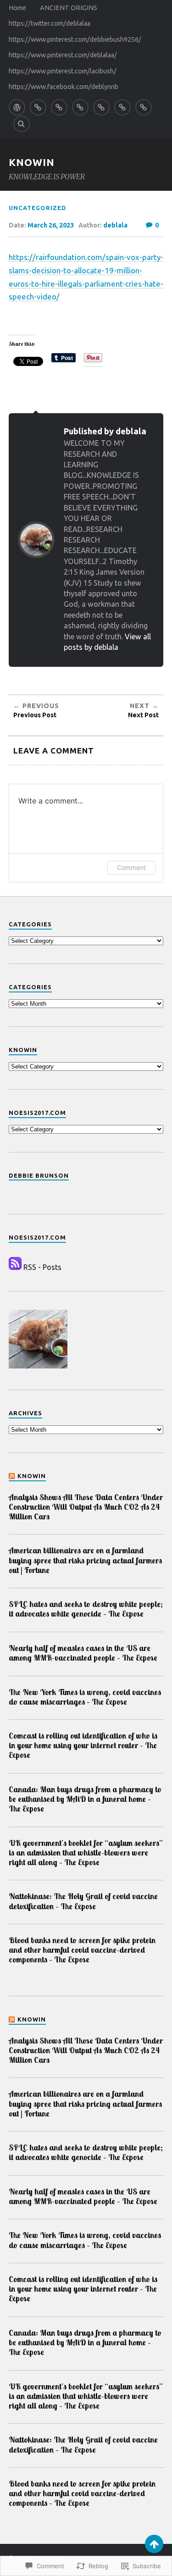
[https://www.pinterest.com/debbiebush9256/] (80, 107)
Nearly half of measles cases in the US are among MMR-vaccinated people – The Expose (83, 1653)
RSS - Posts (42, 1267)
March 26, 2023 (51, 225)
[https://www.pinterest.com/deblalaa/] (101, 107)
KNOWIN (32, 162)
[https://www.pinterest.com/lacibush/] (122, 107)
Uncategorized (38, 208)
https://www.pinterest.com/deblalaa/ (63, 55)
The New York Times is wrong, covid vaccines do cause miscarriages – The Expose (85, 1697)
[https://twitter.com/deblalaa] (59, 107)
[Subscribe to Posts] (15, 1267)
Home (17, 8)
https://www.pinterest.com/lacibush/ (63, 71)
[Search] (22, 124)
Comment (131, 867)
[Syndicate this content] (12, 1476)
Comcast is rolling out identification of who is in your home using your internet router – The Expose (83, 1745)
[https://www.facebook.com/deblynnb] (144, 107)
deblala (115, 225)
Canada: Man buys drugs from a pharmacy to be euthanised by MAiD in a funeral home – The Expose (85, 1799)
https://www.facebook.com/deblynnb (64, 87)
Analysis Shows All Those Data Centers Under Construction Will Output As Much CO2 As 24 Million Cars (86, 1507)
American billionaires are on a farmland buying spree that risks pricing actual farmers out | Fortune (85, 1560)
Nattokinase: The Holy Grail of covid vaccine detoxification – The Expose (83, 1901)
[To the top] (154, 2544)
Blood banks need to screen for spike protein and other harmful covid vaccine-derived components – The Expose (82, 1950)
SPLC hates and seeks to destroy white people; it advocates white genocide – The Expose (86, 1609)
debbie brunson (39, 1175)
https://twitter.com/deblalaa (50, 23)
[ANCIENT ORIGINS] (38, 107)
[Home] (17, 107)
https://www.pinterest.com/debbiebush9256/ (75, 39)
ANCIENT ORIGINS (69, 8)
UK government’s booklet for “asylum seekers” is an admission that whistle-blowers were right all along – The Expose (86, 1853)
